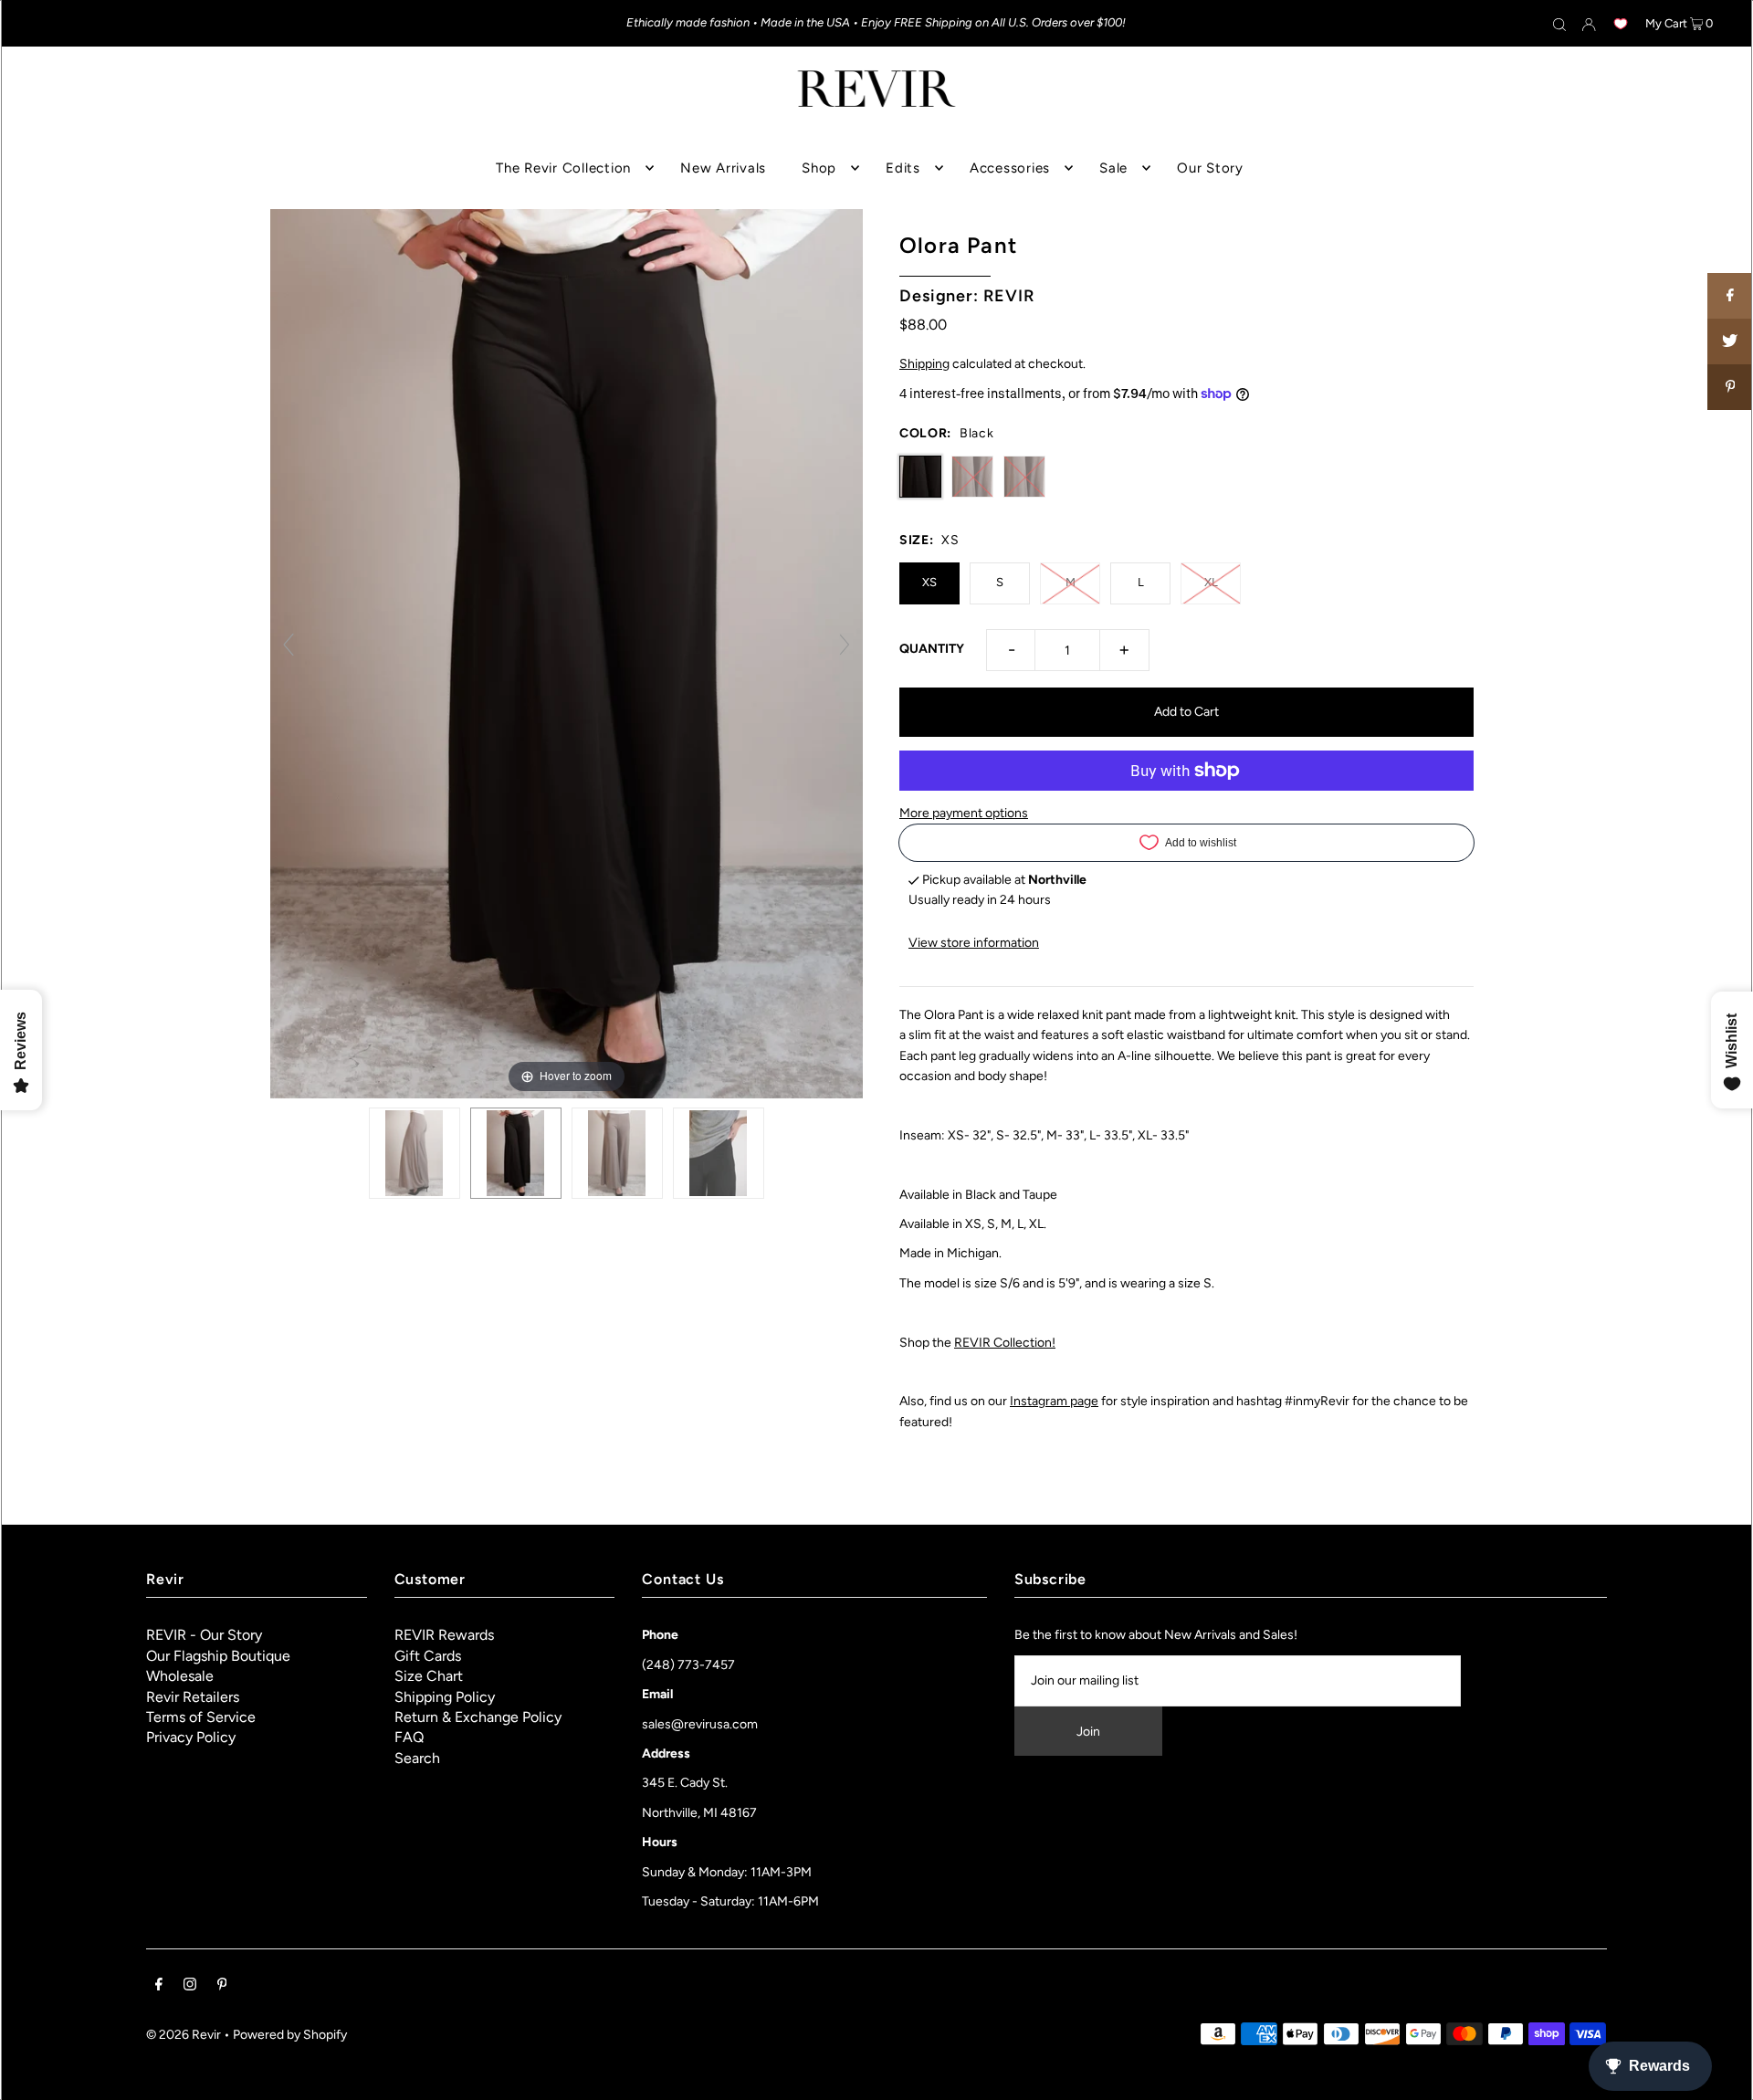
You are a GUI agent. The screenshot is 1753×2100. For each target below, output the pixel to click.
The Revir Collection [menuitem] (563, 168)
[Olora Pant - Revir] (719, 1153)
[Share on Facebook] (1730, 296)
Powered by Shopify (290, 2035)
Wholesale (180, 1676)
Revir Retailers (193, 1697)
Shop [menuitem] (819, 168)
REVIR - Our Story (204, 1635)
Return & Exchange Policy (478, 1717)
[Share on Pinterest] (1730, 387)
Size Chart (429, 1676)
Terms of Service (201, 1717)
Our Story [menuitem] (1210, 168)
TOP (1722, 2074)
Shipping (924, 364)
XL (1211, 582)
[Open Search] (1559, 24)
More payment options (964, 813)
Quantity (932, 649)
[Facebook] (159, 1987)
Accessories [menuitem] (1010, 168)
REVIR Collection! (1005, 1343)
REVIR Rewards (444, 1635)
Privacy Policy (191, 1737)
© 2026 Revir (184, 2035)
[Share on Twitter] (1730, 341)
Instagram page (1054, 1401)
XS (929, 582)
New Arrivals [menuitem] (723, 168)
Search (417, 1758)
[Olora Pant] (415, 1153)
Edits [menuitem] (903, 168)
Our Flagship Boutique (218, 1656)
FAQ (409, 1737)
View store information (974, 943)
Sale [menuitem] (1113, 168)
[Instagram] (190, 1987)
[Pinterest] (222, 1987)
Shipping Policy (445, 1697)
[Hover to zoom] (567, 653)
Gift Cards (428, 1656)
